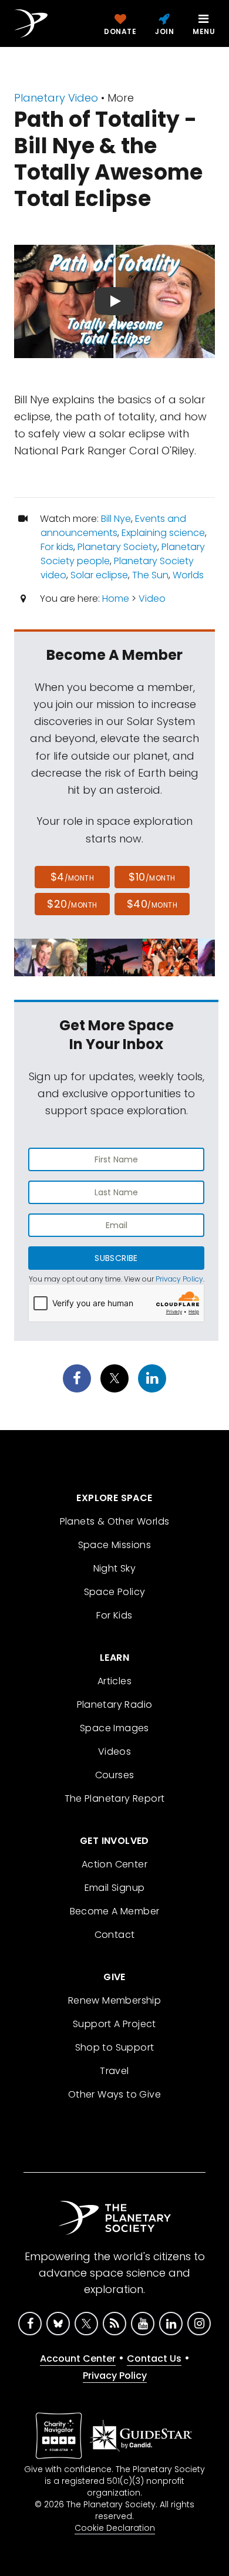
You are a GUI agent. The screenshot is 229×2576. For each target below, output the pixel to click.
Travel (114, 2071)
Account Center (78, 2358)
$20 (72, 904)
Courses (115, 1775)
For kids (57, 547)
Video (152, 599)
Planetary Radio (115, 1705)
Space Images (114, 1728)
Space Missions (115, 1545)
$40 (152, 904)
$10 (152, 877)
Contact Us (154, 2358)
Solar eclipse (99, 575)
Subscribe (116, 1258)
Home (116, 599)
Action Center (114, 1864)
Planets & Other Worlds (115, 1521)
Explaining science (163, 533)
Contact (115, 1935)
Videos (114, 1751)
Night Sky (115, 1568)
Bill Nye (116, 519)
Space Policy (115, 1592)
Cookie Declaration (115, 2528)
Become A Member (115, 1911)
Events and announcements (113, 526)
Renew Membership (114, 2000)
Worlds (188, 575)
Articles (114, 1681)
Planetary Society (117, 547)
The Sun (150, 575)
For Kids (114, 1615)
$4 (73, 877)
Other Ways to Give (114, 2094)
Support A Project (114, 2024)
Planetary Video (56, 98)
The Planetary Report (115, 1798)
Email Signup (115, 1888)
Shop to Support (115, 2047)
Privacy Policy (179, 1279)
